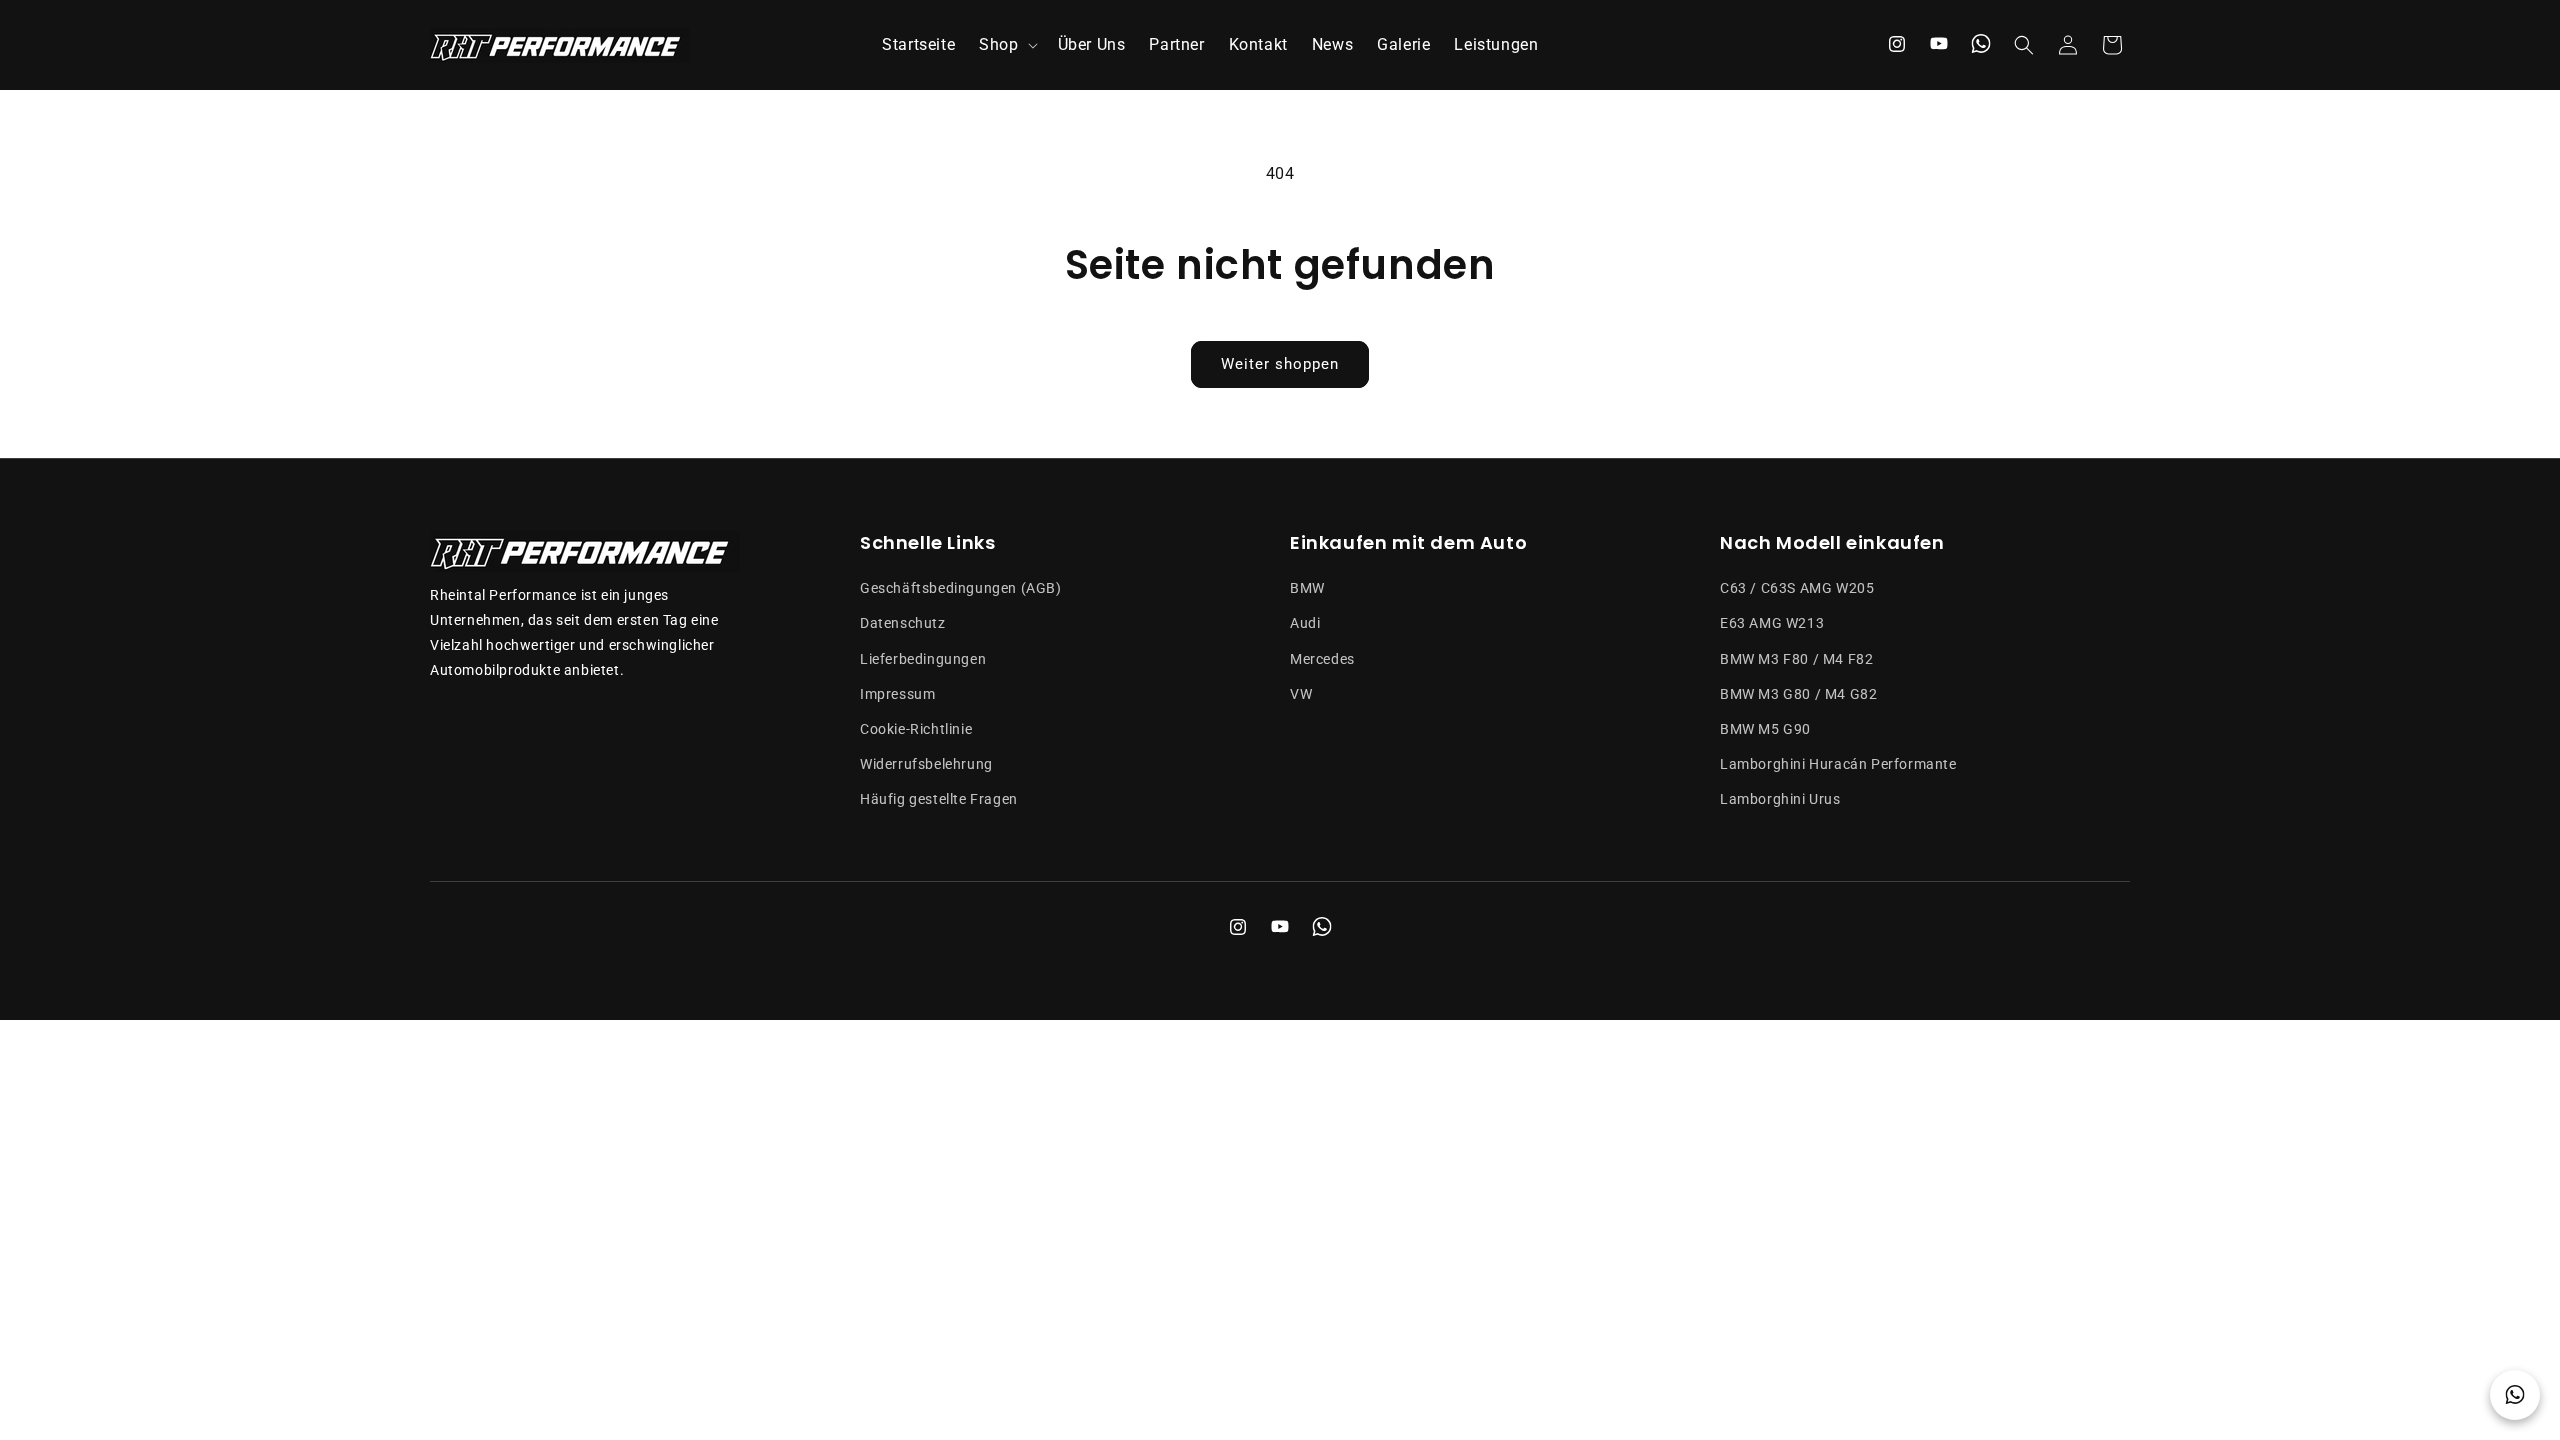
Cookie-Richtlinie (916, 729)
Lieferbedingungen (923, 659)
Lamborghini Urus (1780, 799)
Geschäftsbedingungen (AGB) (961, 588)
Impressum (897, 694)
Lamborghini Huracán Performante (1838, 764)
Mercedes (1322, 659)
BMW (1307, 588)
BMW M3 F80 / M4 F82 (1796, 659)
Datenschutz (903, 623)
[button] (1006, 45)
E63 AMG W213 (1772, 623)
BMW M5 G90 (1765, 729)
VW (1301, 694)
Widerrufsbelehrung (926, 764)
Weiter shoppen (1280, 364)
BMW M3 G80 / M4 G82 (1798, 694)
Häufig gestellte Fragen (939, 799)
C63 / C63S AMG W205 (1797, 588)
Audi (1305, 623)
